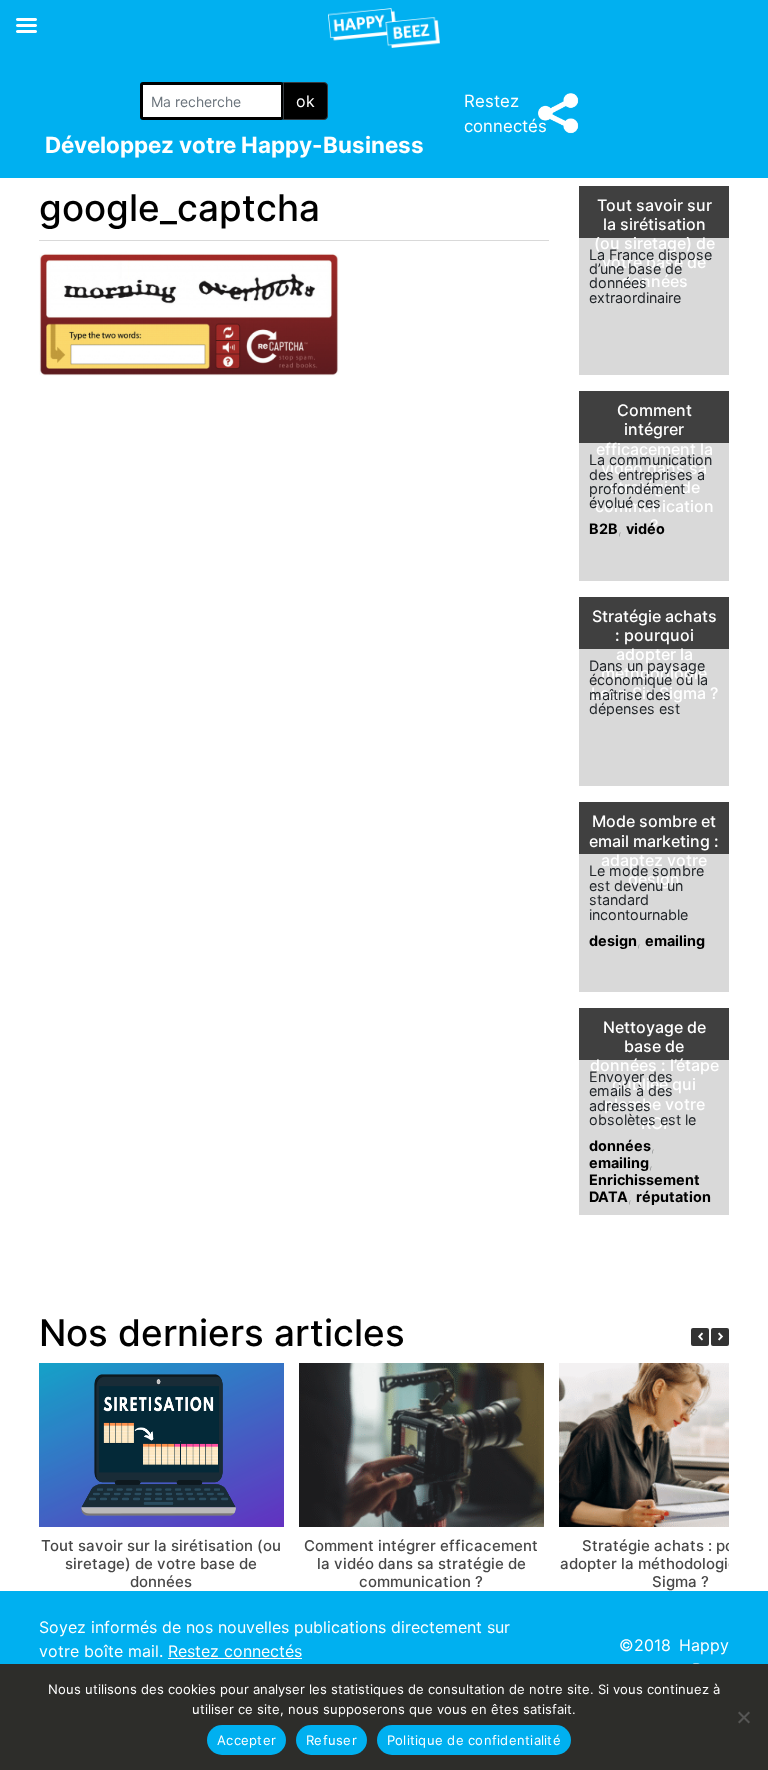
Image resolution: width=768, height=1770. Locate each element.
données (620, 1145)
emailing (675, 940)
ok (305, 101)
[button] (720, 1337)
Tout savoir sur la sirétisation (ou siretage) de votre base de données (654, 244)
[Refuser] (743, 1717)
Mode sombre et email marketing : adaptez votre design (654, 850)
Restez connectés (235, 1651)
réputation (673, 1196)
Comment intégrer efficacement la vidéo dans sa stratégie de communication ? (421, 1563)
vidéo (645, 528)
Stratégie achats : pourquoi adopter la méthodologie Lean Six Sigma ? (654, 655)
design (613, 940)
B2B (603, 528)
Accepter (246, 1740)
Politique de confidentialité (474, 1740)
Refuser (331, 1740)
